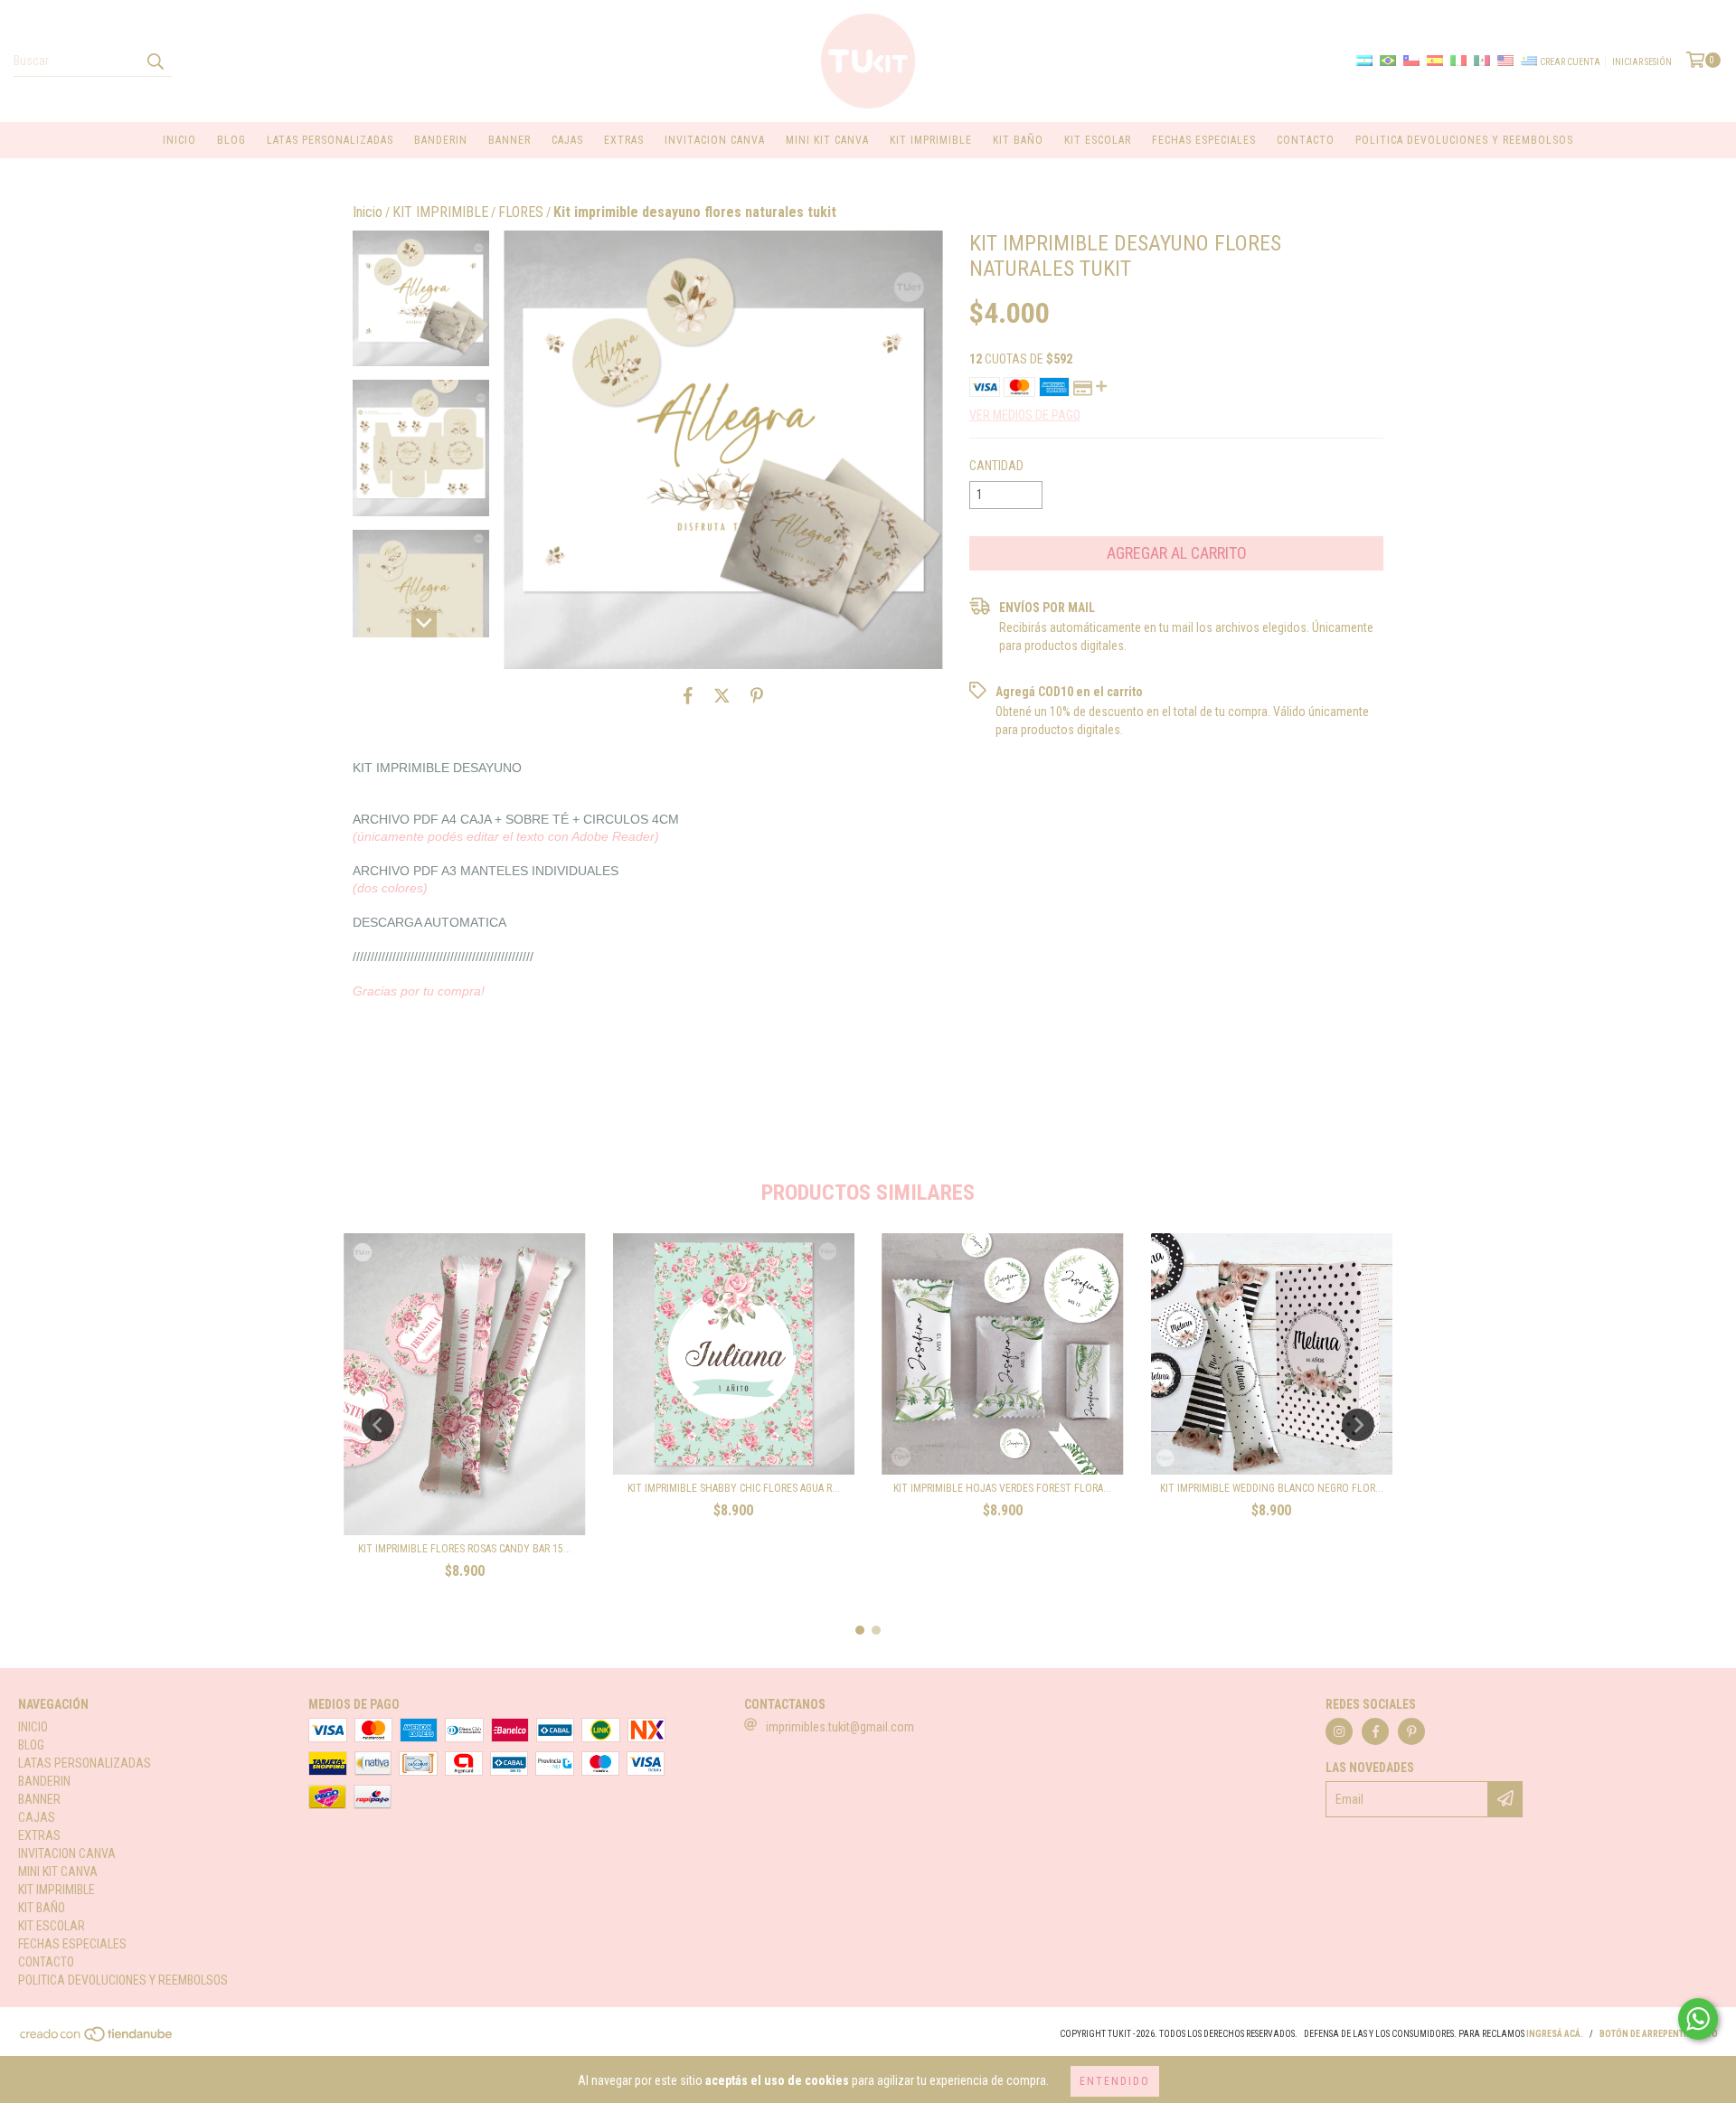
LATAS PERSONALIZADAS (330, 140)
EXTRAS (624, 140)
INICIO (179, 140)
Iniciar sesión (1642, 62)
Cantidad (996, 466)
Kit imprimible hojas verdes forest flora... (1002, 1488)
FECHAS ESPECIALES (1204, 140)
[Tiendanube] (97, 2039)
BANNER (509, 140)
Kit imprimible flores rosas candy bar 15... (465, 1549)
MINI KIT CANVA (827, 140)
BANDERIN (441, 140)
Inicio (368, 212)
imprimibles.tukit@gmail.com (840, 1727)
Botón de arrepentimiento (1659, 2034)
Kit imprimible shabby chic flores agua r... (734, 1488)
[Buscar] (155, 61)
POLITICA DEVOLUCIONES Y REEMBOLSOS (1464, 140)
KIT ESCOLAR (1098, 140)
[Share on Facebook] (688, 696)
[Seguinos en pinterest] (1411, 1731)
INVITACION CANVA (715, 140)
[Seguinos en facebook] (1375, 1731)
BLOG (231, 140)
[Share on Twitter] (722, 696)
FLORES (521, 212)
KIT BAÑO (1018, 140)
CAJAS (567, 140)
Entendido (1115, 2081)
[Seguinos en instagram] (1339, 1731)
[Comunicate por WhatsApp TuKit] (1698, 2019)
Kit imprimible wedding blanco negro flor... (1272, 1488)
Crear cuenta (1570, 62)
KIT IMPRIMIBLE (931, 140)
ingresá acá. (1555, 2034)
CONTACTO (1306, 140)
